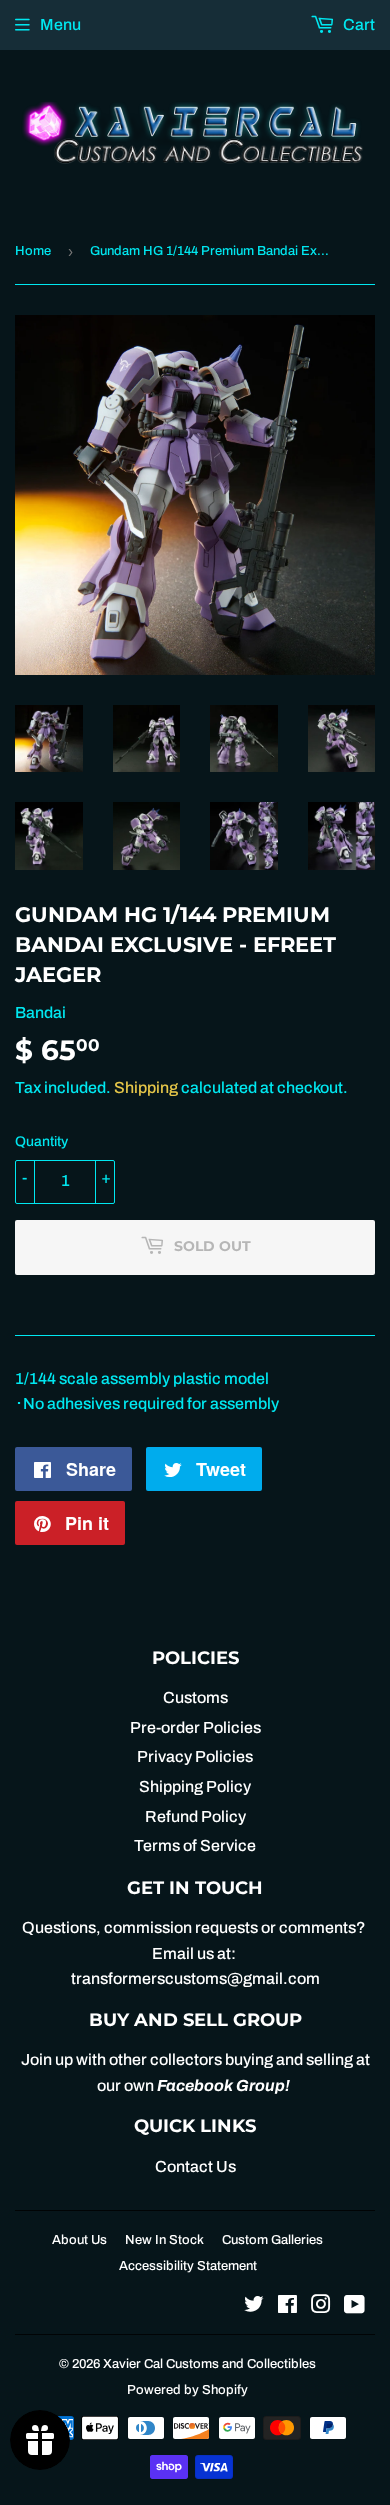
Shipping (146, 1087)
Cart (357, 24)
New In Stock (164, 2240)
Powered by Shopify (187, 2390)
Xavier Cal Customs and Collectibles (209, 2364)
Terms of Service (195, 1845)
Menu (60, 24)
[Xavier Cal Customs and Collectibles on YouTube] (354, 2306)
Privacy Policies (195, 1756)
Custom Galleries (272, 2240)
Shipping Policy (195, 1786)
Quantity (41, 1141)
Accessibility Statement (188, 2266)
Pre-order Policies (195, 1727)
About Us (79, 2240)
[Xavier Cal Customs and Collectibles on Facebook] (287, 2306)
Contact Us (195, 2166)
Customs (195, 1697)
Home (33, 251)
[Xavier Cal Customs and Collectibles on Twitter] (254, 2306)
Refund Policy (195, 1816)
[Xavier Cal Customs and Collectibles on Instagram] (321, 2306)
